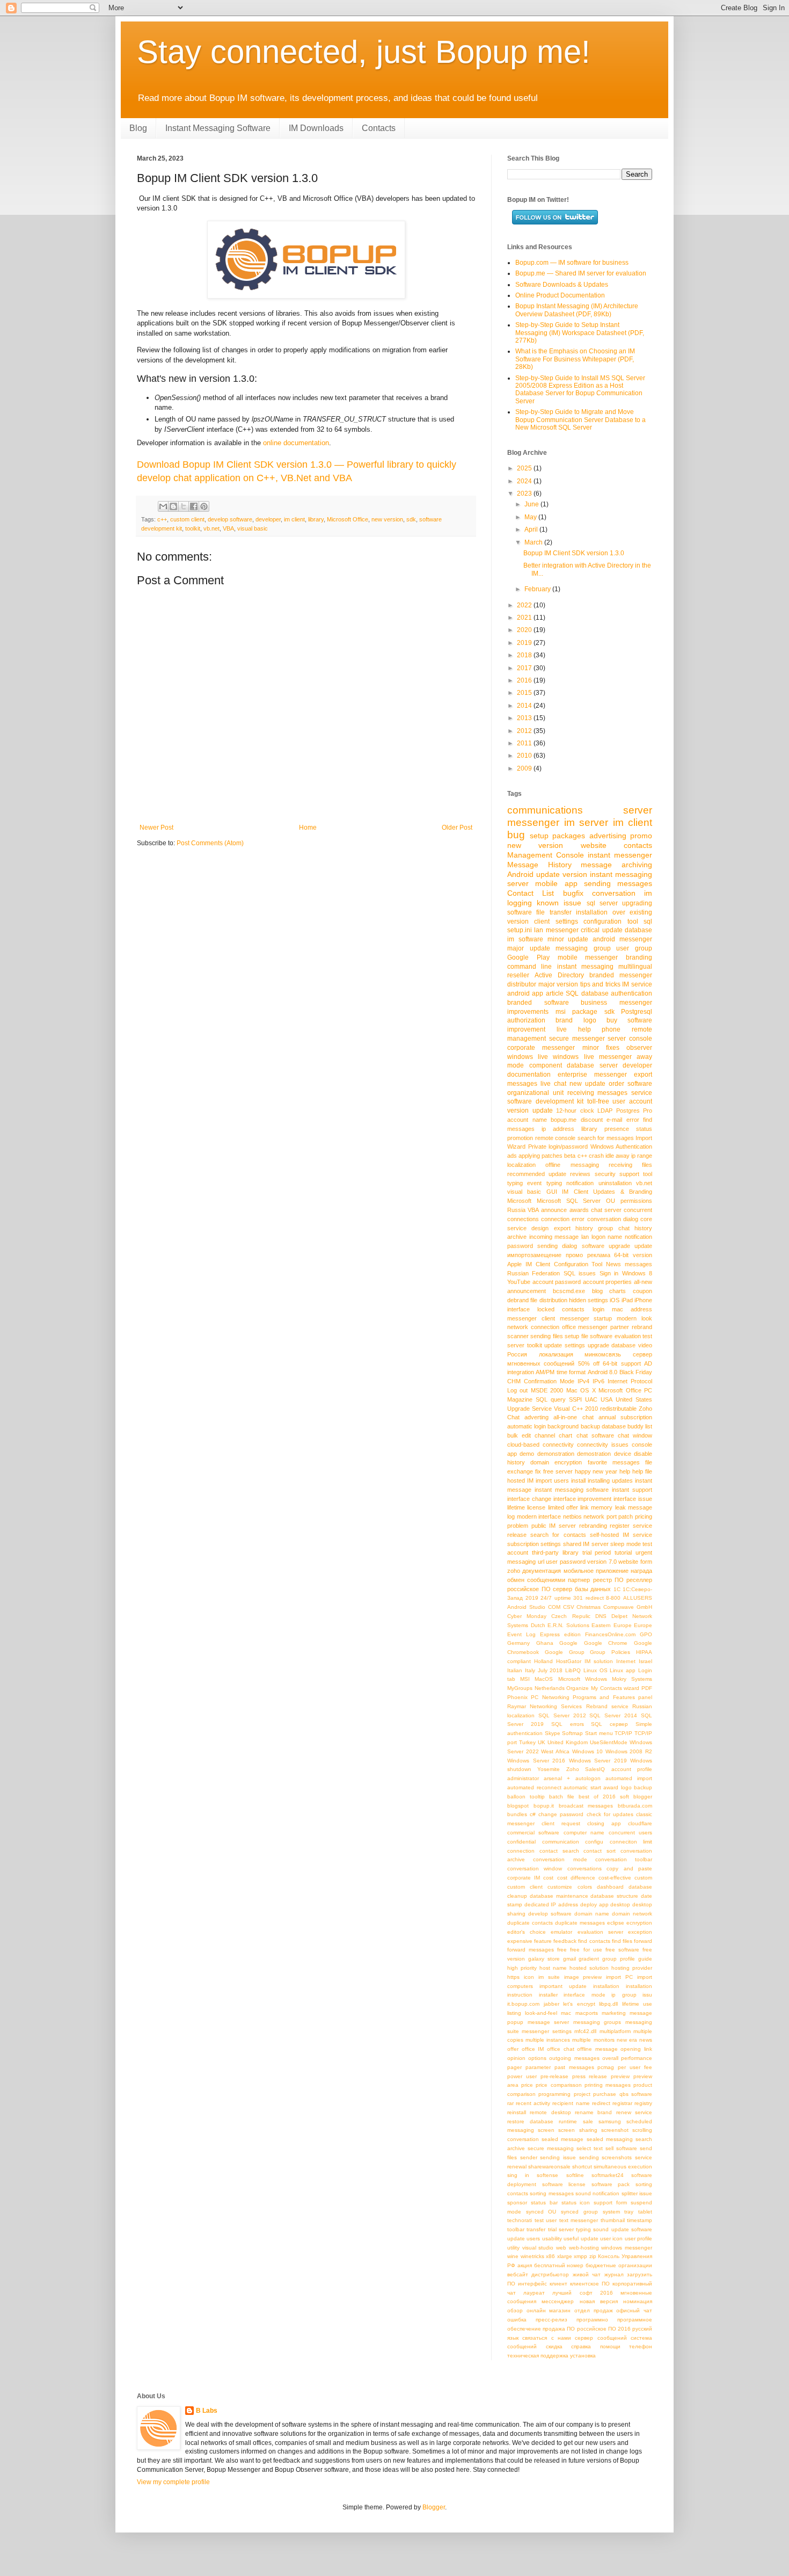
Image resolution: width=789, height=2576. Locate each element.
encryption (568, 1462)
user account (632, 1101)
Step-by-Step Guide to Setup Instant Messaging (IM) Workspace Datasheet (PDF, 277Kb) (580, 333)
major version (558, 984)
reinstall (517, 2112)
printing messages (608, 2085)
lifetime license (526, 1507)
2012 (525, 731)
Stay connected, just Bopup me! (364, 52)
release (517, 1535)
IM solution (599, 1661)
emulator (561, 1932)
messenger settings (546, 2031)
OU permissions (629, 1201)
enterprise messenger (592, 1075)
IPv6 (598, 1381)
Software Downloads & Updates (562, 285)
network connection (533, 1327)
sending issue (558, 2157)
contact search (559, 1851)
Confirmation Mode (549, 1381)
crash (596, 1156)
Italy (530, 1670)
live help (574, 1029)
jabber (551, 2004)
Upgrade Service (529, 1409)
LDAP (605, 1111)
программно (592, 2320)
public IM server (554, 1526)
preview (620, 2076)
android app (525, 993)
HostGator (569, 1661)
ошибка (517, 2320)
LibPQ (573, 1670)
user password (566, 1562)
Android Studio (526, 1607)
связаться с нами (547, 2338)
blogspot (518, 1806)
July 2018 (550, 1670)
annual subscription (625, 1417)
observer (639, 1048)
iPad (627, 1300)
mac (566, 2013)
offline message (597, 2049)
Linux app (623, 1670)
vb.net (211, 528)
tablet (645, 2212)
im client (294, 519)
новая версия (599, 2301)
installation (606, 1986)
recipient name (571, 2103)
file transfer (554, 912)
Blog (138, 128)
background (563, 1426)
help (625, 1471)
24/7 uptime (556, 1598)
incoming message (554, 1237)
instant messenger (620, 855)
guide (645, 1959)
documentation (529, 1075)
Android (520, 874)
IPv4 (583, 1381)
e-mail (614, 1120)
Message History (539, 865)
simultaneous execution (623, 2167)
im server (586, 822)
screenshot (615, 2130)
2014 (525, 706)
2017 (525, 668)
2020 (525, 630)
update (643, 1246)
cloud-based (523, 1445)
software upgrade (606, 1246)
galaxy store (544, 1959)
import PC (619, 1977)
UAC (591, 1399)
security (605, 1174)
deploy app (594, 1904)
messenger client (531, 1318)
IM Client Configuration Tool (564, 1264)
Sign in (609, 1273)
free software (622, 1950)
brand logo (576, 1020)
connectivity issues (603, 1445)
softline (575, 2175)
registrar (622, 2103)
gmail (569, 1959)
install (578, 1481)
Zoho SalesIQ (586, 1769)
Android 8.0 (602, 1372)
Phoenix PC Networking (538, 1697)
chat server (606, 1210)
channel (545, 1435)
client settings (556, 921)
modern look (634, 1318)
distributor (522, 984)
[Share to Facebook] (194, 506)
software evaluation (615, 1336)
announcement (527, 1291)
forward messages (531, 1950)
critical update (601, 930)
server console (630, 1039)
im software (525, 939)
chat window (635, 1435)
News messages (629, 1264)
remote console (556, 1138)
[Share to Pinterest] (204, 506)
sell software (621, 2148)
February (538, 589)
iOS (615, 1300)
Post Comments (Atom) (210, 843)
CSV (569, 1607)
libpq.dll (608, 2004)
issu (647, 1995)
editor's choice (527, 1932)
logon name (607, 1237)
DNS (601, 1616)
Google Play (528, 957)
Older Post (457, 828)
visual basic (253, 528)
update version (562, 874)
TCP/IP (623, 1733)
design (540, 1228)
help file (642, 1471)
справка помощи (596, 2346)
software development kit (545, 1101)
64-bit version (633, 1255)
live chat (553, 1084)
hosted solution (589, 1968)
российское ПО (529, 1589)
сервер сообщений (601, 2338)
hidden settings (589, 1300)
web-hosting (584, 2248)
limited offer (563, 1507)
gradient (589, 1959)
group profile (619, 1959)
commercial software (533, 1833)
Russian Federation (534, 1273)
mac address (632, 1309)
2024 (525, 481)
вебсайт (518, 2274)
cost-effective (615, 1878)
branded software (538, 1003)
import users (552, 1481)
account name (527, 1120)
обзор (515, 2310)
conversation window (535, 1868)
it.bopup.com (523, 2004)
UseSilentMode (609, 1742)
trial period (597, 1552)
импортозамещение (534, 1255)
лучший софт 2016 (582, 2293)
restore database (530, 2121)
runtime (568, 2121)
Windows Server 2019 (598, 1761)
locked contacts (561, 1309)
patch (626, 1516)
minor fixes (601, 1048)
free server (558, 1471)
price (527, 2085)
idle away (618, 1156)
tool (648, 1174)
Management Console (546, 855)
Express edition (560, 1634)
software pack (611, 2184)
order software (630, 1084)
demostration (594, 1454)
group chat (613, 1228)
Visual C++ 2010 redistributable (595, 1409)
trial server (561, 2229)
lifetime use (637, 2004)
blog (597, 1291)
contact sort (600, 1851)
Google (568, 1643)
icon (529, 1977)
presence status (628, 1129)
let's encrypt (579, 2004)
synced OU (541, 2212)
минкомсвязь (603, 1354)
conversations (585, 1868)
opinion (516, 2058)
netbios (572, 1516)
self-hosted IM (609, 1535)
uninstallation (615, 1183)
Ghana (545, 1643)
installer (548, 1995)
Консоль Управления (625, 2256)
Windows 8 (637, 1273)
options (537, 2058)
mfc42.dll (585, 2031)
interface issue (633, 1499)
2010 (525, 756)
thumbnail (613, 2220)
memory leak (608, 1507)
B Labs (207, 2411)
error (633, 1120)
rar (510, 2103)
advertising (608, 836)
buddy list (640, 1426)
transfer (536, 2229)
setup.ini (520, 930)
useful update (581, 2238)
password (520, 1246)
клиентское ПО (590, 2284)
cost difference (576, 1878)
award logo (618, 1787)
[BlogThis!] (173, 506)
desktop (620, 1904)
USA (607, 1399)
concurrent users (630, 1833)
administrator (523, 1778)
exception (640, 1932)
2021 (525, 618)
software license (564, 2184)
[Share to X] (184, 506)
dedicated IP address (551, 1904)
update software (632, 2229)
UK (542, 1742)
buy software (629, 1020)
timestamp (640, 2220)
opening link (636, 2049)
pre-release (554, 2076)
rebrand (642, 1327)
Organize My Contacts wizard (603, 1688)
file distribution (549, 1300)
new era (627, 2040)
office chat (561, 2049)
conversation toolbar (624, 1859)
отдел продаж (594, 2310)
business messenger (616, 1003)
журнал (614, 2274)
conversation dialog (613, 1219)
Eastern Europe (612, 1625)
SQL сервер (609, 1724)
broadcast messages (586, 1806)
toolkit (193, 528)
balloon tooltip (526, 1797)
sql (648, 921)
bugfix (573, 893)
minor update (568, 939)
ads (512, 1156)
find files (622, 1941)
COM (554, 1607)
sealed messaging (610, 2139)
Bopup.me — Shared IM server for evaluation (581, 273)
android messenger (622, 939)
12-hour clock (575, 1111)
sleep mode (625, 1544)
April (532, 529)
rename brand (593, 2112)
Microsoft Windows (583, 1679)
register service (631, 1526)
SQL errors (568, 1724)
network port (600, 1516)
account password (557, 1282)
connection (521, 1851)
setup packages (558, 836)
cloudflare (640, 1823)
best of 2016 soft (604, 1797)
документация (542, 1571)
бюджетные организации (619, 2265)
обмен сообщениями (536, 1580)
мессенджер (558, 2301)
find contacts (594, 1941)
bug (516, 835)
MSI (525, 1679)
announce (554, 1210)
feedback (565, 1941)
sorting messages (551, 2193)
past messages (574, 2067)
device (623, 1454)
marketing (614, 2013)
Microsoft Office (348, 519)
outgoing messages (574, 2058)
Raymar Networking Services (545, 1706)
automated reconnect (534, 1787)
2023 (525, 494)
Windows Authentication (622, 1146)
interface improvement (583, 1499)
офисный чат (634, 2310)
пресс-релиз (551, 2320)
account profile (632, 1769)
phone (611, 1029)
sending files (546, 1336)
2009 (525, 768)
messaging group (583, 948)
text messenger (579, 2220)
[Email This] (163, 506)
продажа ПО (559, 2329)
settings (551, 1544)
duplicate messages (580, 1923)
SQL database (587, 993)
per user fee (635, 2067)
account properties (608, 1282)
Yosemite (549, 1769)
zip (593, 2256)
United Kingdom (568, 1742)
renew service (634, 2112)
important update (563, 1986)
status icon (576, 2203)
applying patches (540, 1156)
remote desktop (550, 2112)
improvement (526, 1029)
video (645, 1345)
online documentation (296, 443)
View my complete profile (173, 2482)
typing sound (592, 2229)
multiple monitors (593, 2040)
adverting (536, 1417)
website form (635, 1562)
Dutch (538, 1625)
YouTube (519, 1282)
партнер (579, 1580)
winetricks (532, 2256)
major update (529, 948)
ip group (624, 1995)
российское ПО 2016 (604, 2329)
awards (579, 1210)
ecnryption (639, 1923)
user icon (611, 2238)
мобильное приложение (596, 1571)
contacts (638, 845)
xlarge (565, 2256)
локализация (556, 1354)
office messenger (585, 1327)
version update (530, 1111)
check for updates (610, 1814)
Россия (517, 1354)
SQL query (551, 1399)
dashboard (610, 1887)
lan (585, 1237)
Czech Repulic (571, 1616)
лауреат (534, 2293)
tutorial (623, 1552)
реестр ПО (608, 1580)
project (582, 2094)
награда (641, 1571)
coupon (642, 1291)
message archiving (616, 865)
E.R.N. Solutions (568, 1625)
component (546, 1065)
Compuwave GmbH (628, 1607)
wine (513, 2256)
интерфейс (532, 2284)
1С (617, 1589)
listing (514, 2013)
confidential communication (543, 1842)
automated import (629, 1778)
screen (546, 2130)
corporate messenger (541, 1048)
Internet (626, 1661)
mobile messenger (588, 957)
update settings (565, 1345)
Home (308, 828)
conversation (614, 893)
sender (529, 2157)
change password (561, 1814)
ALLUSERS (638, 1598)
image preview (583, 1977)
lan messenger (556, 930)
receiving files (630, 1165)
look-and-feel (541, 2013)
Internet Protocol (630, 1381)
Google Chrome (606, 1643)
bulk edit (519, 1435)
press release (590, 2076)
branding (639, 957)
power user (522, 2076)
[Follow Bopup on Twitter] (555, 222)
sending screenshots (606, 2157)
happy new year (596, 1471)
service (642, 1093)
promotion (520, 1138)
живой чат (587, 2274)
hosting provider (632, 1968)
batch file (562, 1797)
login (598, 1309)
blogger (643, 1797)
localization (521, 1165)
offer (513, 2049)
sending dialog (557, 1246)
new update (587, 1084)
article (555, 993)
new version (387, 519)
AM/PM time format (561, 1372)
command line (529, 967)
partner (620, 1327)
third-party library (555, 1552)
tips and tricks (600, 984)
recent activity (533, 2103)
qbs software (636, 2094)
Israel (645, 1661)
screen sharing (578, 2130)
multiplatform (615, 2031)
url (541, 1562)
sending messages (618, 883)
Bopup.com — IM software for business (572, 263)
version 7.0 (602, 1562)
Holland (543, 1661)
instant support (632, 1490)
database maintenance (559, 1896)
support (629, 1174)
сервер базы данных (582, 1589)
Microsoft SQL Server (569, 1201)
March (534, 542)
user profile (638, 2238)
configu (594, 1842)
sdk (411, 519)
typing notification (570, 1183)
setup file (576, 1336)
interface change (529, 1499)
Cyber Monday (527, 1616)
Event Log (521, 1634)
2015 (525, 693)
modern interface (539, 1516)
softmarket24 (608, 2175)
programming (554, 2094)
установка (583, 2356)
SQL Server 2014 (613, 1715)
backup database (603, 1426)
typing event (524, 1183)
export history (574, 1228)
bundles (517, 1814)
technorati (520, 2220)
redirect (601, 2103)
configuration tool (611, 921)
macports (587, 2013)
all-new (643, 1282)
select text (590, 2148)
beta (570, 1156)
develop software (230, 519)
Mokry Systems (632, 1679)
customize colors (569, 1887)
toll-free (598, 1101)
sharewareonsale (549, 2167)
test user (546, 2220)
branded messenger (621, 975)
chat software (595, 1435)
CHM (514, 1381)
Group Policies (610, 1652)
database (638, 930)
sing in (518, 2175)
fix (538, 1471)
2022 (525, 605)
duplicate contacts (530, 1923)
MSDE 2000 (547, 1390)
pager (514, 2067)
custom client (187, 519)
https (513, 1977)
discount (592, 1120)
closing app (604, 1823)
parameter (538, 2067)
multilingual (635, 967)
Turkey (527, 1742)
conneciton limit (631, 1842)
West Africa (555, 1751)
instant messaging (585, 967)
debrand (518, 1300)
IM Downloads (316, 128)
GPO (646, 1634)
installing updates (610, 1481)
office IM (533, 2049)
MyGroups (520, 1688)
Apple (514, 1264)
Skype (553, 1733)
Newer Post (156, 828)
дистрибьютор (550, 2274)
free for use (586, 1950)
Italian (515, 1670)
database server (592, 1065)
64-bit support (622, 1363)
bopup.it (544, 1806)
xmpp (580, 2256)
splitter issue (637, 2193)
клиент (558, 2284)
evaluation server (600, 1932)
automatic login (527, 1426)
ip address (558, 1129)
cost (548, 1878)
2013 (525, 718)
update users (524, 2238)
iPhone (643, 1300)
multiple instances (548, 2040)
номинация (638, 2301)
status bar (544, 2203)
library (316, 519)
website (594, 845)
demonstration (556, 1454)
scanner (518, 1336)
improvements (528, 1012)
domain (540, 1462)
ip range (642, 1156)
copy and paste (629, 1868)
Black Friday (636, 1372)
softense (547, 2175)
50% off (589, 1363)
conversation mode (560, 1859)
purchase (605, 2094)
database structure (614, 1896)
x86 (550, 2256)
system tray (618, 2212)
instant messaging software (572, 1490)
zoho (514, 1571)
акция (525, 2265)
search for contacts (558, 1535)
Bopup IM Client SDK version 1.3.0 (574, 553)
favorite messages (614, 1462)
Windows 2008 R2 (629, 1751)
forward (643, 1941)
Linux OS (596, 1670)
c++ (162, 519)
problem (518, 1526)
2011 (525, 743)
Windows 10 (588, 1751)
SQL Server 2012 (562, 1715)
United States (634, 1399)
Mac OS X (581, 1390)
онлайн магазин (549, 2310)
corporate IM (524, 1878)
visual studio (538, 2248)
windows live (528, 1057)
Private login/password (558, 1146)
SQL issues (580, 1273)
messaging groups (597, 2022)
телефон (641, 2346)
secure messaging (551, 2148)
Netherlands (550, 1688)
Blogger (434, 2507)
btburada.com (635, 1806)
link (585, 1507)
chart (565, 1435)
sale (588, 2121)
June (532, 504)
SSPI (575, 1399)
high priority (522, 1968)
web (561, 2248)
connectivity (558, 1445)
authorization (526, 1020)
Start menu (599, 1733)
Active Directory (559, 975)
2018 (525, 655)
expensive (520, 1941)
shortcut (582, 2167)
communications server (580, 810)
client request (561, 1823)
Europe (643, 1625)
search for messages (606, 1138)
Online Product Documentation (560, 295)
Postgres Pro (634, 1111)
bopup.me (564, 1120)
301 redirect (589, 1598)
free (562, 1950)
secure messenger (577, 1039)
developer (268, 519)
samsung (610, 2121)
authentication (631, 993)
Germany (518, 1643)
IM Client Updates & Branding (607, 1192)
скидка (554, 2346)
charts (618, 1291)
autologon (588, 1778)
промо (574, 1255)
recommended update (537, 1174)
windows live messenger (592, 1057)
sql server (602, 903)
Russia (516, 1210)
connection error (563, 1219)
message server (549, 2022)
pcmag (606, 2067)
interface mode (585, 1995)
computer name (584, 1833)
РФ (511, 2265)
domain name (592, 1914)
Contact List (531, 893)
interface (518, 1309)
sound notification (597, 2193)
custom (643, 1878)
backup (643, 1787)
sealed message (562, 2139)
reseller (518, 975)
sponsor (517, 2203)
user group (634, 948)
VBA (228, 528)
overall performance (627, 2058)
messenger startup (586, 1318)
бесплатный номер (559, 2265)
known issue (559, 903)
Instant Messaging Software (218, 128)
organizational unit (535, 1093)
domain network (632, 1914)
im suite (549, 1977)
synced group (579, 2212)
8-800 (613, 1598)
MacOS (544, 1679)
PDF (647, 1688)
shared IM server (586, 1544)
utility (513, 2248)
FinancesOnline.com (610, 1634)
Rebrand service (607, 1706)
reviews (580, 1174)
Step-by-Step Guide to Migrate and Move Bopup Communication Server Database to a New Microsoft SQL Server (580, 420)
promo (641, 836)
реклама (599, 1255)
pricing (644, 1516)
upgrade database (612, 1345)
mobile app (556, 883)
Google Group (565, 1652)
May (531, 517)
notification (638, 1237)
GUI (552, 1192)
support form (610, 2203)
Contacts (379, 128)
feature (543, 1941)
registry (643, 2103)
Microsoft (519, 1201)
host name (553, 1968)
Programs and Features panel (612, 1697)
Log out (517, 1390)
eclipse (616, 1923)
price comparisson (558, 2085)
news (646, 2040)
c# (533, 1814)
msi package (577, 1012)
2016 (525, 680)
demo (527, 1454)
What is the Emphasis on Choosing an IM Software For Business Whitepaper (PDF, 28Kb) (575, 359)
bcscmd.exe (569, 1291)
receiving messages (598, 1093)
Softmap (572, 1733)
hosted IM (520, 1481)
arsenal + (557, 1778)
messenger (533, 822)
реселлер (639, 1580)
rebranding (593, 1526)
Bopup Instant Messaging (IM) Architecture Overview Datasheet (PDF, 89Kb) (577, 310)
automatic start (582, 1787)
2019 (525, 643)
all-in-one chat (573, 1417)
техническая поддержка (538, 2356)
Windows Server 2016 (536, 1761)
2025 (525, 468)
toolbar (516, 2229)
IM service (637, 984)
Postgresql (637, 1012)
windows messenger (627, 2248)
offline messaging (572, 1165)
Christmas (589, 1607)
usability (552, 2238)
